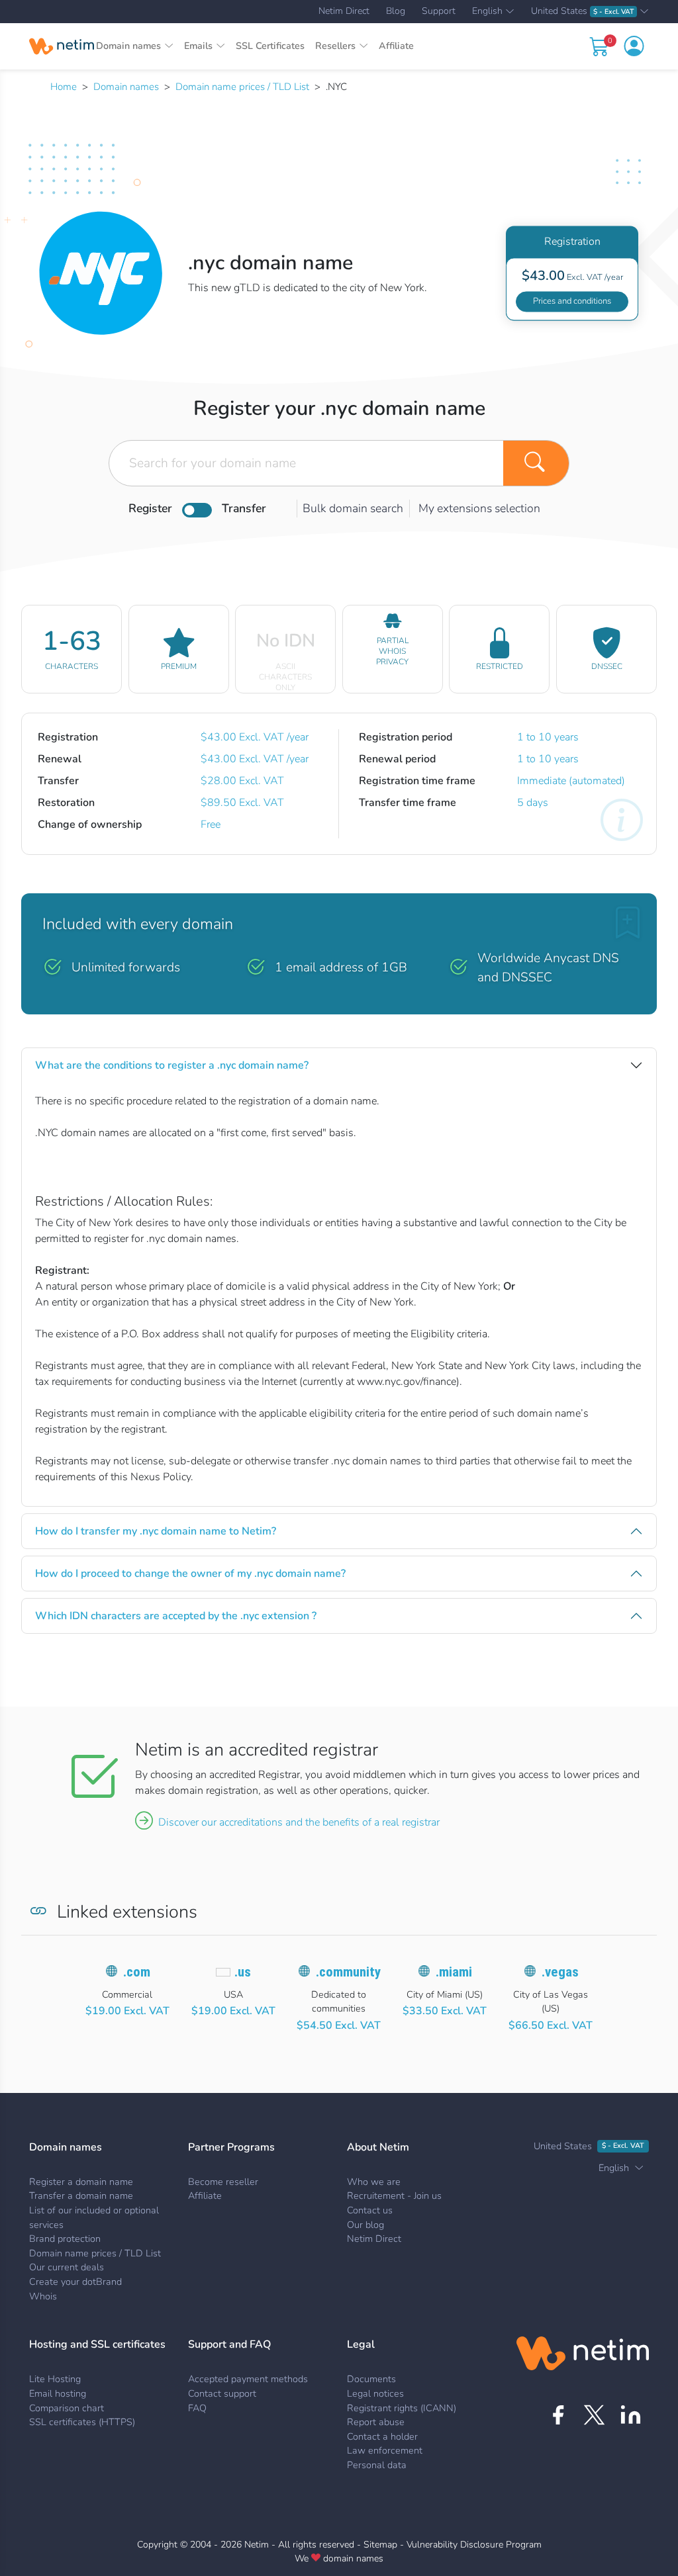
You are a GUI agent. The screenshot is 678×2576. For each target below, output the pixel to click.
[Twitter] (594, 2415)
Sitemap (380, 2545)
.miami (454, 1972)
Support (439, 11)
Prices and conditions (572, 301)
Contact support (222, 2393)
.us (243, 1972)
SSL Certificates (270, 46)
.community (348, 1972)
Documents (371, 2379)
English (487, 12)
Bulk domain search (353, 508)
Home (64, 87)
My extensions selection (479, 508)
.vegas (560, 1972)
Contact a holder (382, 2436)
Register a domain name (81, 2182)
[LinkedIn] (631, 2415)
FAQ (197, 2408)
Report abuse (376, 2422)
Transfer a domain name (81, 2196)
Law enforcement (385, 2450)
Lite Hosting (55, 2379)
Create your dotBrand (75, 2282)
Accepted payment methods (248, 2379)
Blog (396, 11)
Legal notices (375, 2393)
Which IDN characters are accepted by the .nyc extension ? (176, 1616)
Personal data (377, 2465)
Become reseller (223, 2182)
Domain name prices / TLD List (242, 87)
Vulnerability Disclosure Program (474, 2545)
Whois (43, 2296)
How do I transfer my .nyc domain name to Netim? (156, 1531)
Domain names (126, 87)
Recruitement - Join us (394, 2196)
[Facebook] (558, 2415)
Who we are (374, 2182)
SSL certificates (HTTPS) (82, 2422)
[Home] (62, 46)
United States (582, 12)
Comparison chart (67, 2408)
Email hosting (58, 2393)
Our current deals (67, 2267)
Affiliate (396, 46)
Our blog (365, 2225)
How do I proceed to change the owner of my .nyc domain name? (190, 1574)
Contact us (370, 2210)
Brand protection (65, 2239)
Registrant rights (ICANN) (402, 2408)
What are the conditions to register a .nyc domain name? (172, 1065)
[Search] (536, 463)
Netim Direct (344, 11)
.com (137, 1972)
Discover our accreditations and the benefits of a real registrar (299, 1822)
